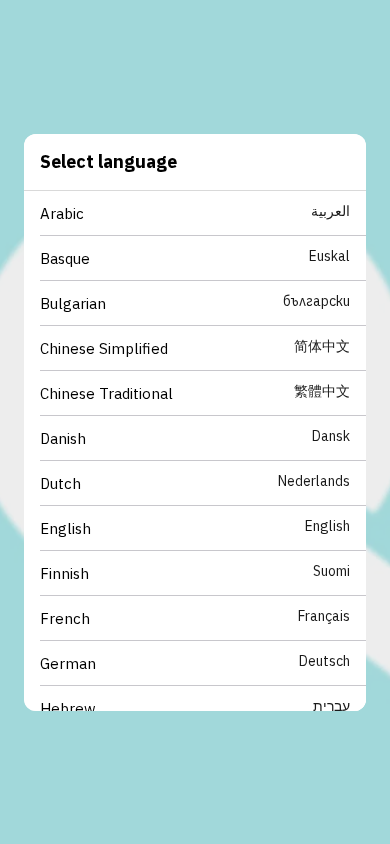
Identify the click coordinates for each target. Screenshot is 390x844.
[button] (203, 213)
